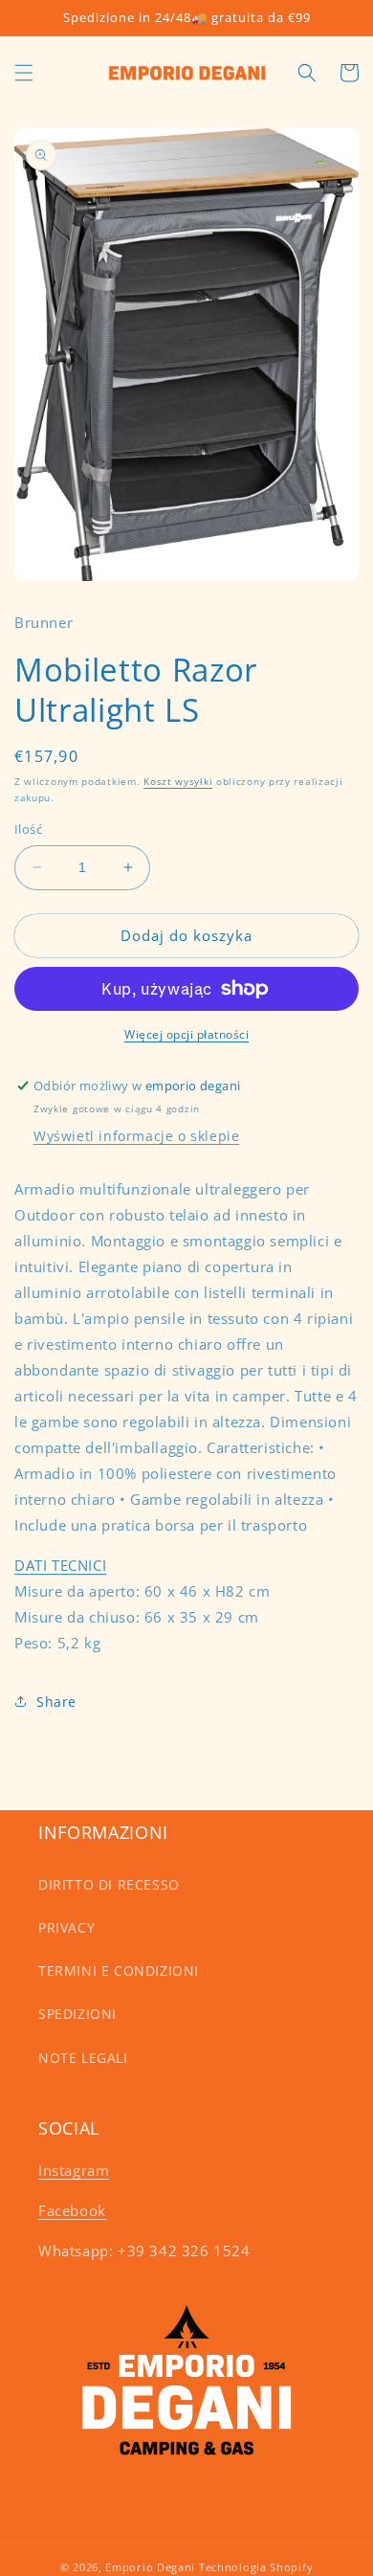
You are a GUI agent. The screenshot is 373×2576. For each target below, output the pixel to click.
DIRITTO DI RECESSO (109, 1884)
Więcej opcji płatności (186, 1034)
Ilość (28, 829)
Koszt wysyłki (178, 781)
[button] (24, 73)
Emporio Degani (150, 2567)
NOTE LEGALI (83, 2058)
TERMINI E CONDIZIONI (119, 1971)
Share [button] (56, 1702)
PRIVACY (66, 1927)
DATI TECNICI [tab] (60, 1565)
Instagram (74, 2170)
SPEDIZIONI (77, 2014)
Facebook (72, 2210)
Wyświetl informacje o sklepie (136, 1136)
